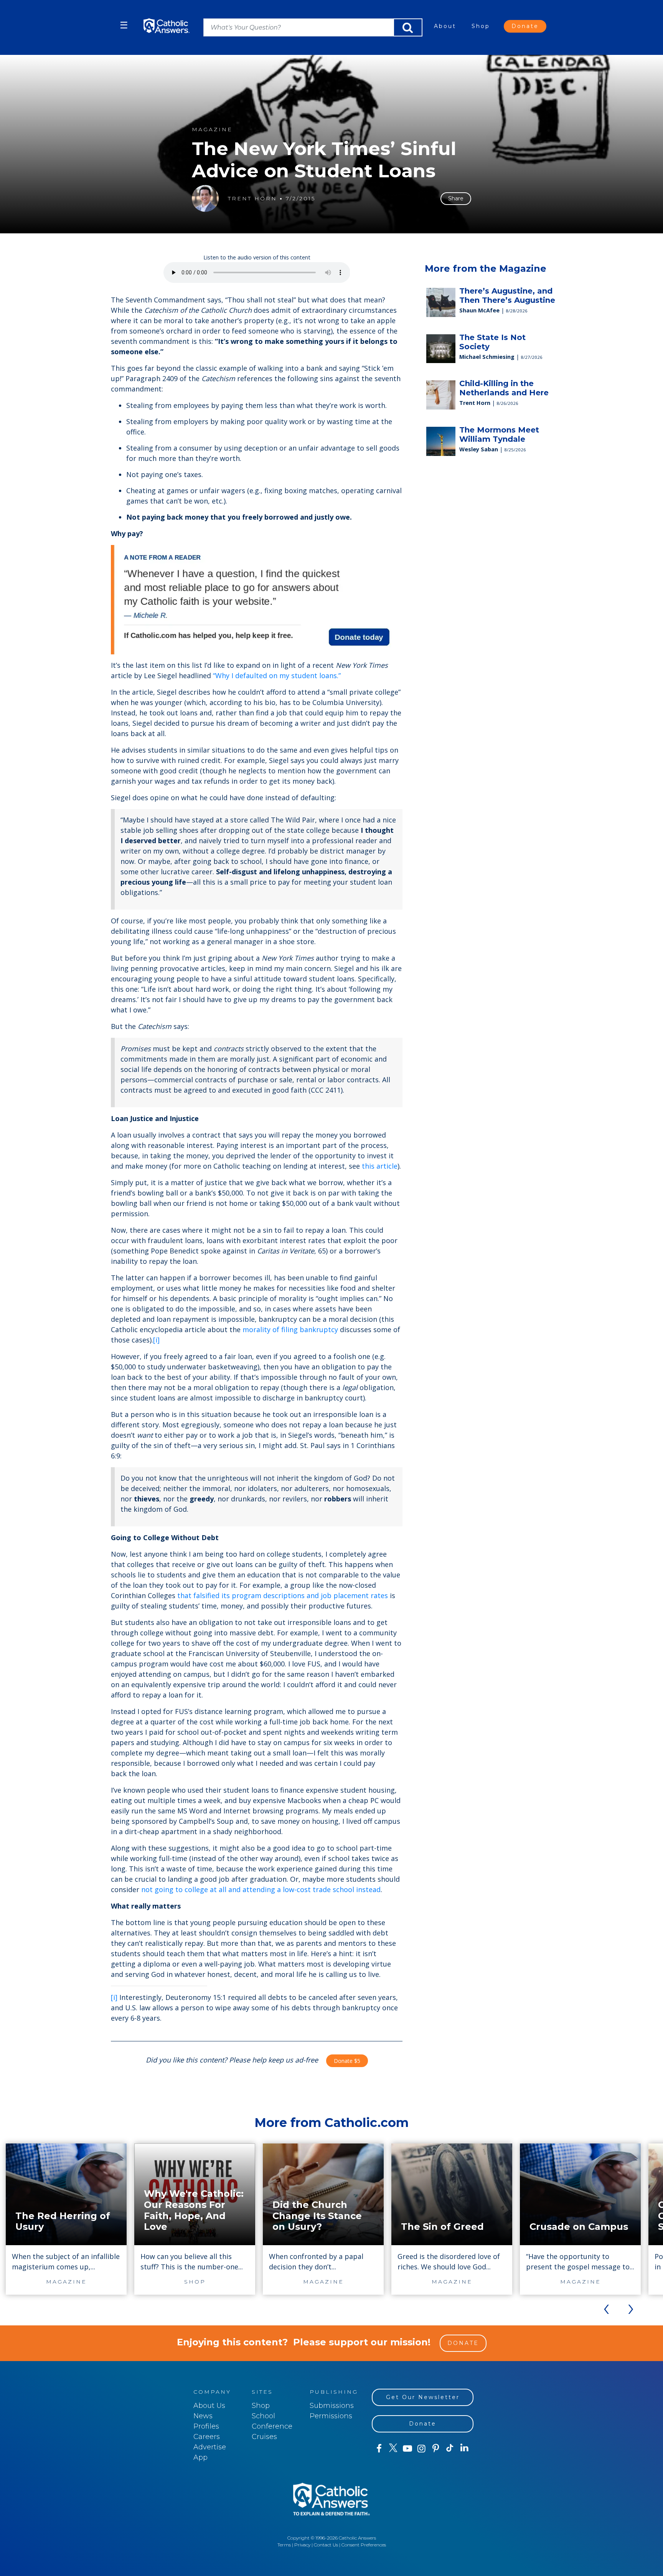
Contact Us (326, 2545)
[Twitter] (393, 2449)
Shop (481, 26)
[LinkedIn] (464, 2448)
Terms (284, 2545)
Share (456, 198)
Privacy (302, 2545)
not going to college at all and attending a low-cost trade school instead (261, 1889)
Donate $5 (347, 2061)
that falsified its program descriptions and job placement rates (283, 1595)
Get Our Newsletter (423, 2397)
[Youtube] (407, 2449)
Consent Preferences (364, 2545)
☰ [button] (124, 25)
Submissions (332, 2406)
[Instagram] (421, 2449)
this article (380, 1166)
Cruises (264, 2437)
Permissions (331, 2416)
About (445, 26)
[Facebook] (379, 2449)
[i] (156, 1340)
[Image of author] (205, 198)
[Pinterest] (436, 2449)
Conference (272, 2426)
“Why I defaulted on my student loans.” (277, 675)
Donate (525, 26)
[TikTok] (450, 2449)
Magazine (212, 130)
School (263, 2416)
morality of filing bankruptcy (290, 1329)
